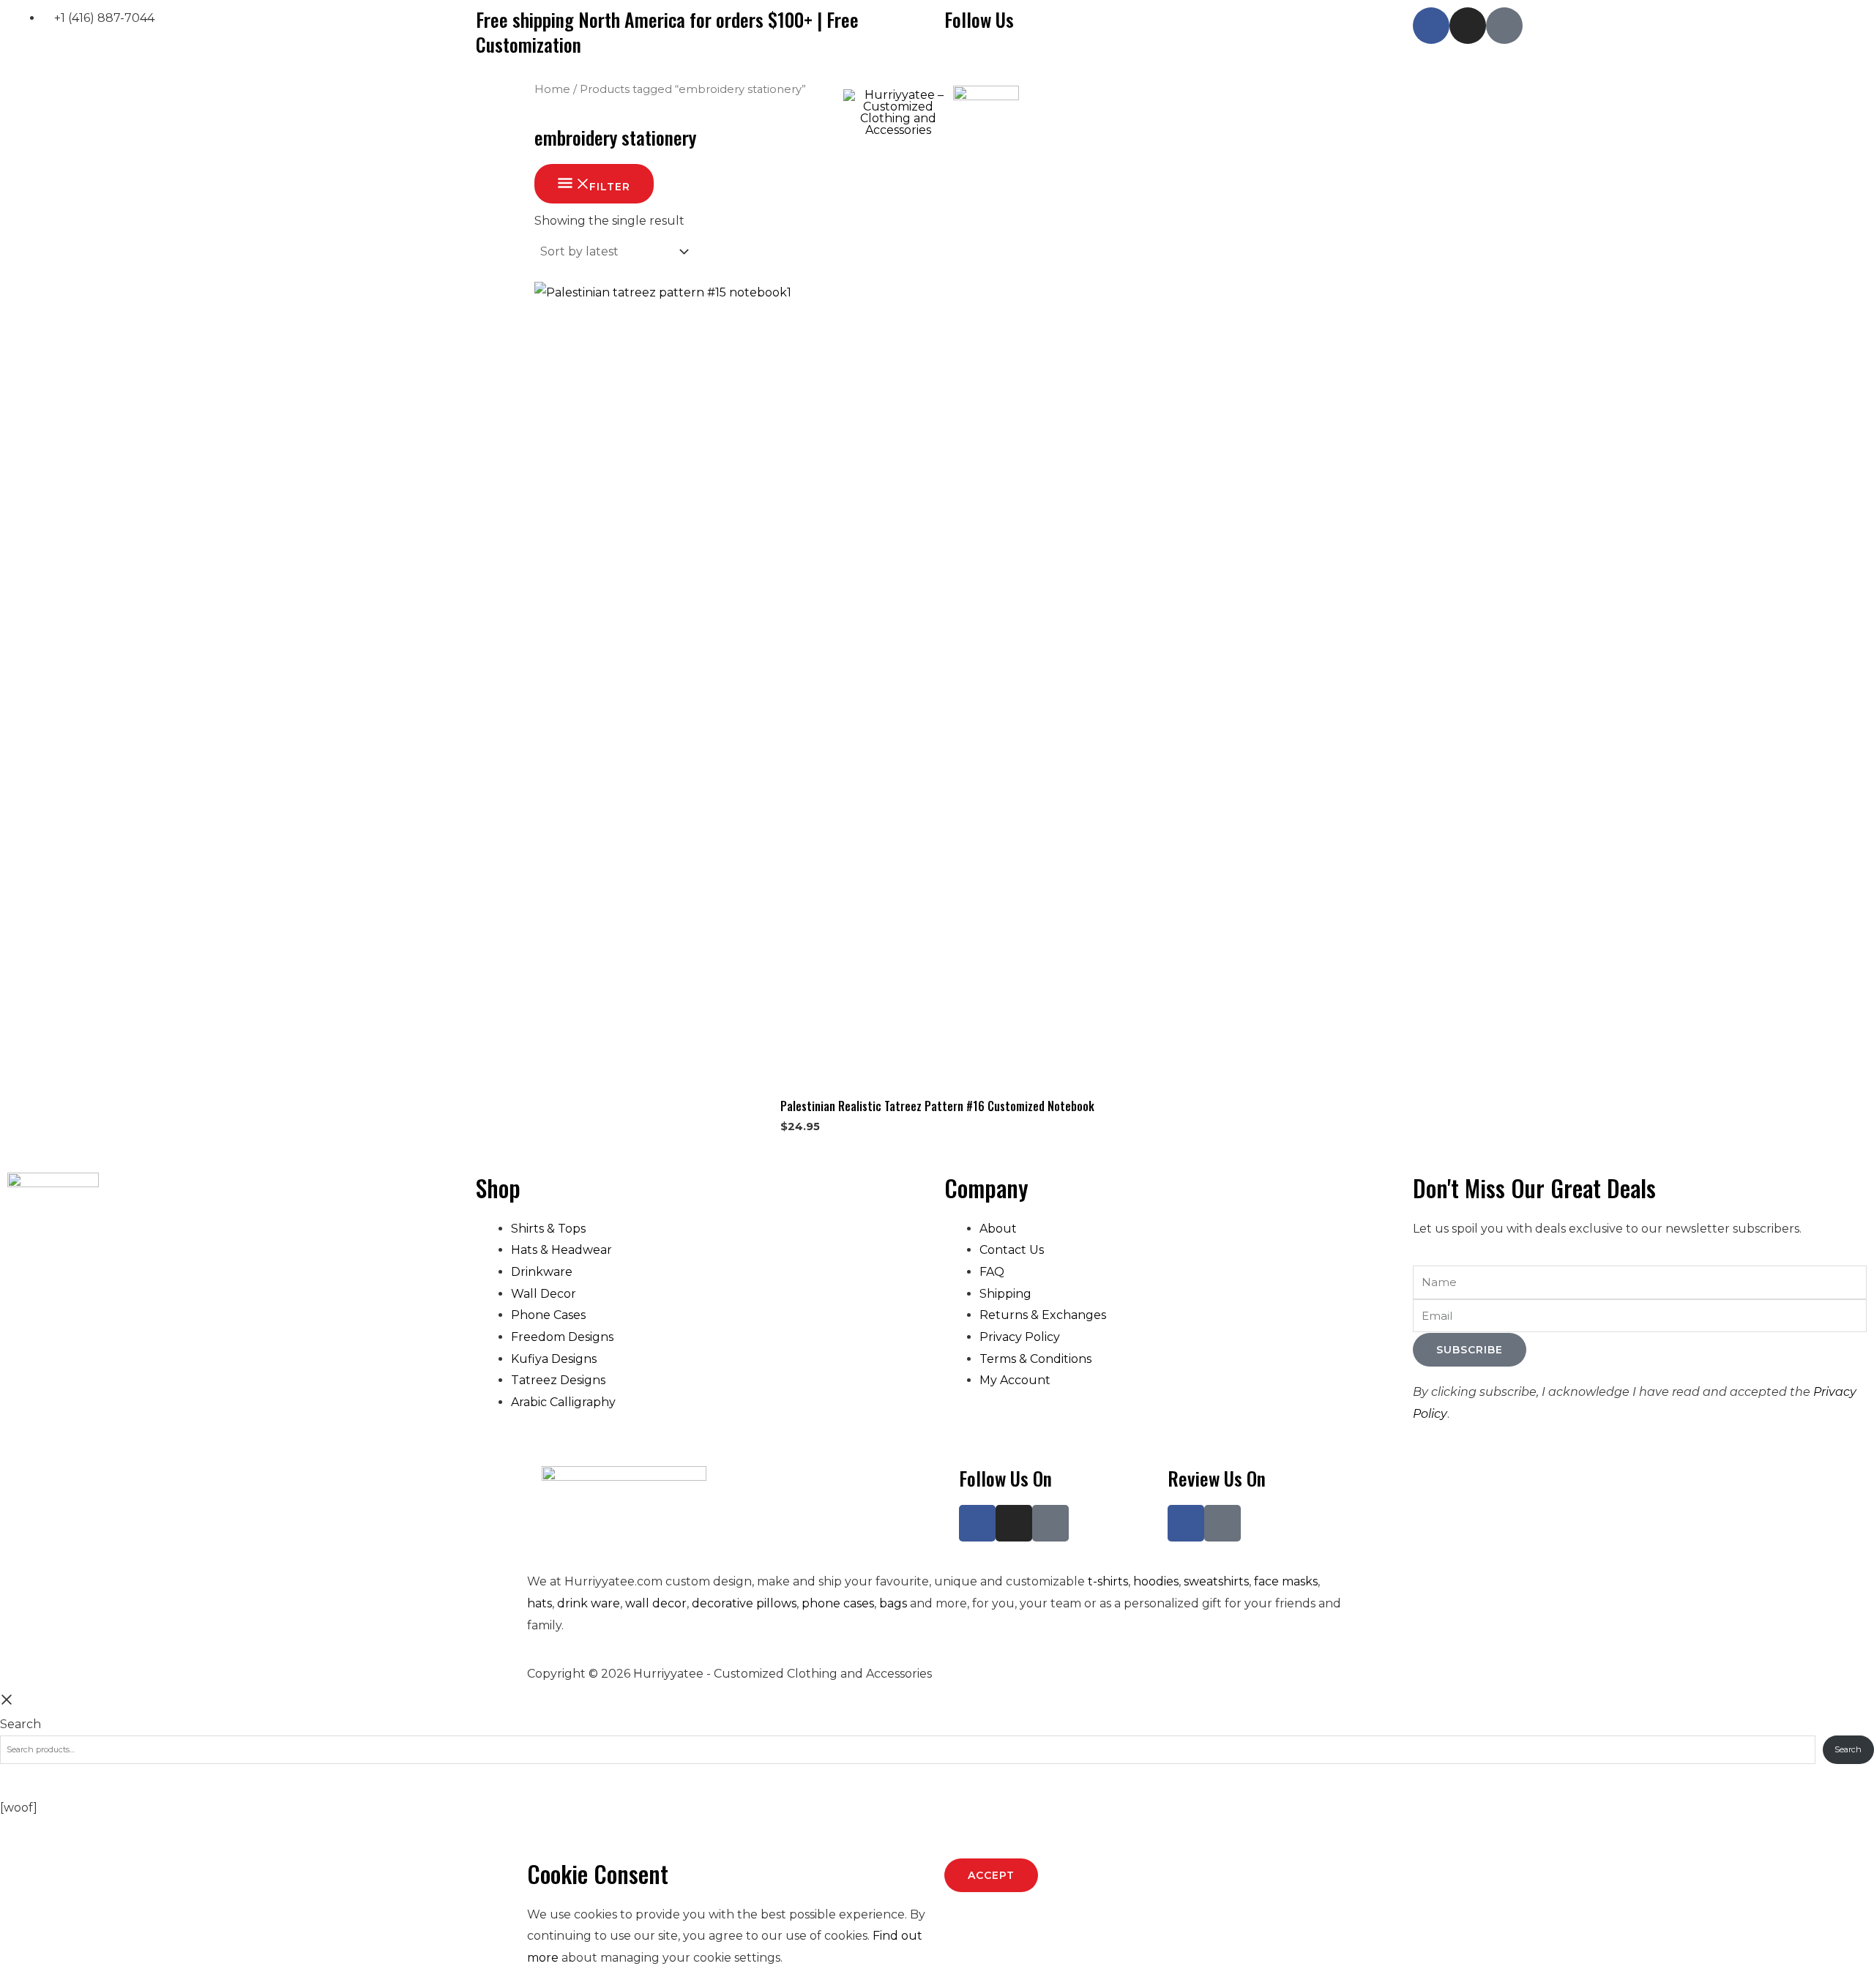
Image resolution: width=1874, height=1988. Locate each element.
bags (893, 1603)
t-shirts (1108, 1581)
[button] (119, 113)
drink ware (589, 1603)
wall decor (656, 1603)
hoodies (1156, 1581)
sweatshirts (1216, 1581)
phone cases (838, 1603)
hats (540, 1603)
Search (20, 1724)
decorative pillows (744, 1603)
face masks (1286, 1581)
